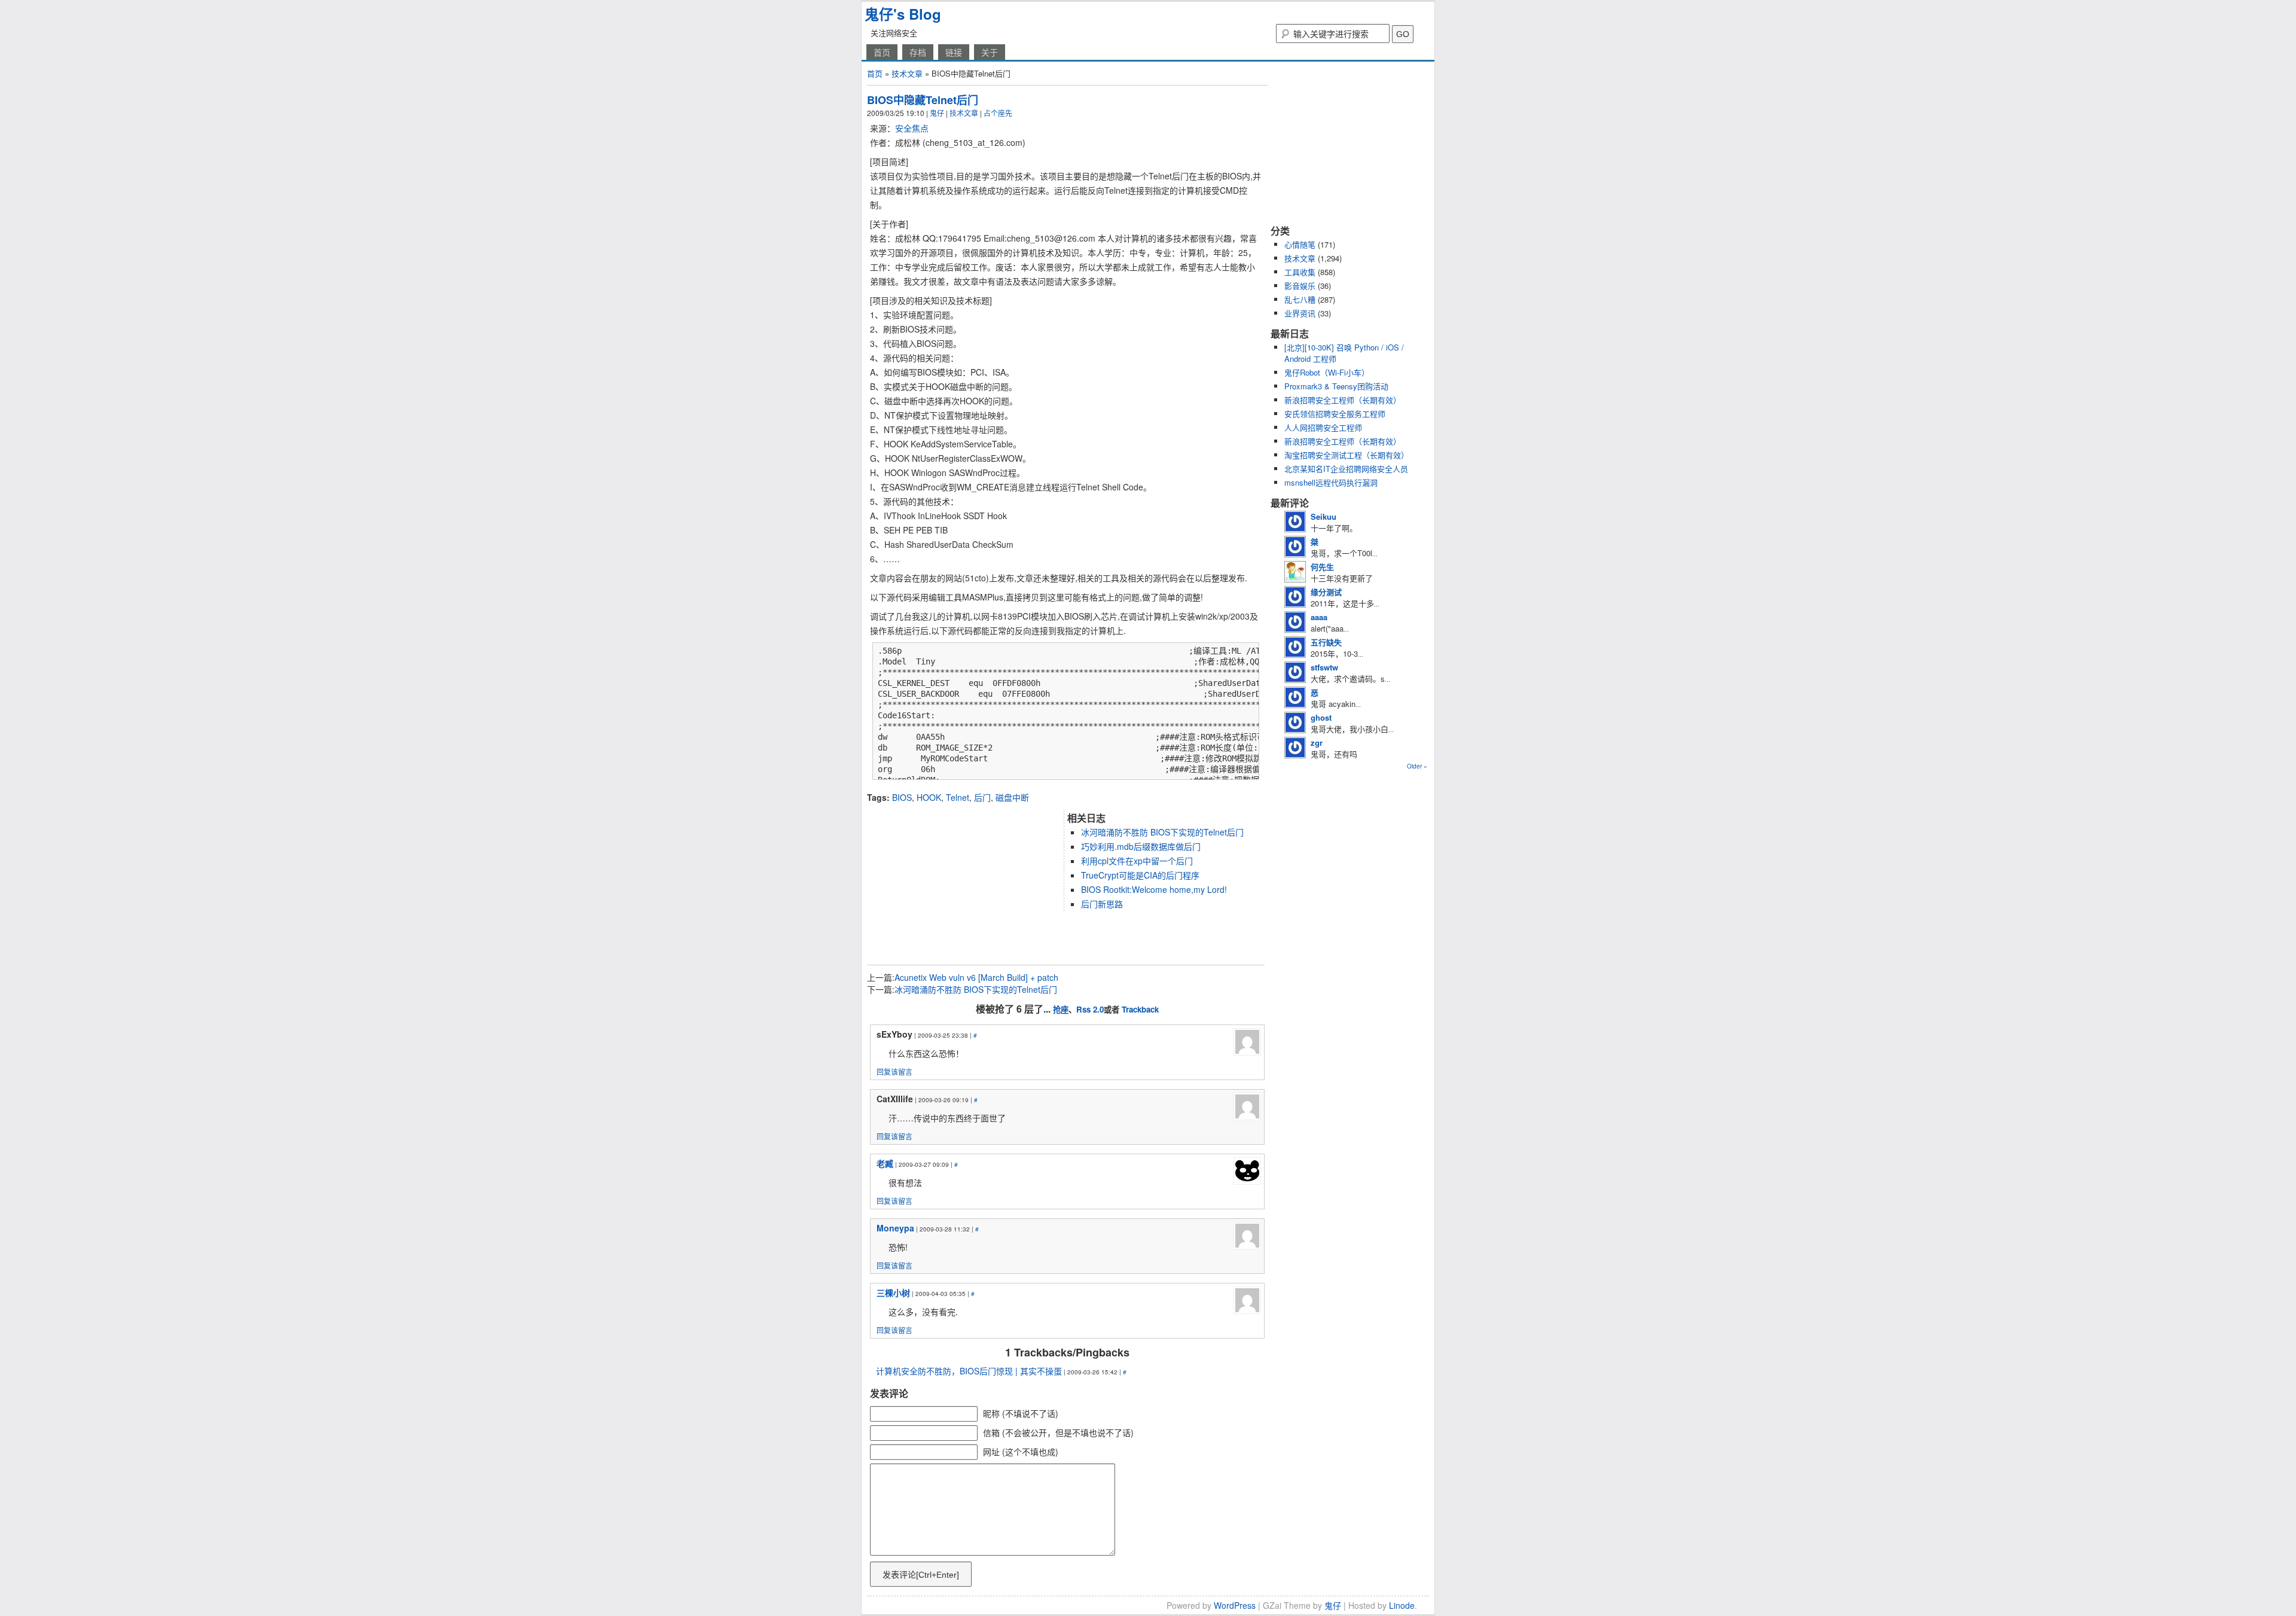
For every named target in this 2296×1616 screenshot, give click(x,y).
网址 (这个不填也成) (1021, 1452)
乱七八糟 (1300, 299)
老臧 (885, 1163)
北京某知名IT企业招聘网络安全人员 (1346, 469)
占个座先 (998, 113)
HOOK (929, 797)
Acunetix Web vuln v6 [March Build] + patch (976, 977)
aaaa (1319, 617)
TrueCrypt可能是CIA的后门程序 (1140, 875)
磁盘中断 (1012, 797)
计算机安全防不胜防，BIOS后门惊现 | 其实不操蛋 (969, 1371)
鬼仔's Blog (903, 14)
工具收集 (1300, 272)
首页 (882, 52)
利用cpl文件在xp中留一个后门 (1137, 861)
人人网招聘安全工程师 (1323, 427)
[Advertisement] (1007, 787)
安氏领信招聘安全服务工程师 (1335, 414)
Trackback (1140, 1009)
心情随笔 (1300, 244)
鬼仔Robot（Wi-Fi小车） (1327, 372)
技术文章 (907, 73)
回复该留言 (894, 1071)
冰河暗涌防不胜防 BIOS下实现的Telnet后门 (1162, 832)
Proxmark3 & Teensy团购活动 (1336, 386)
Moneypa (895, 1228)
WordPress (1235, 1605)
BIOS (902, 797)
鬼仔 (937, 113)
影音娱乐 (1300, 286)
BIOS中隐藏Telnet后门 (923, 100)
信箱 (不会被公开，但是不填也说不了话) (1058, 1432)
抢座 (1061, 1009)
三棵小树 (893, 1292)
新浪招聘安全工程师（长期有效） (1343, 400)
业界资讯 (1300, 313)
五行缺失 (1326, 642)
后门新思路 (1102, 904)
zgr (1317, 743)
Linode (1402, 1605)
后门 (982, 797)
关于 (990, 52)
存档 (918, 52)
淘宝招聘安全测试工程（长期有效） (1347, 455)
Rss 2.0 (1090, 1009)
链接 (954, 52)
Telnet (958, 797)
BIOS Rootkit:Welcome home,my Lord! (1154, 889)
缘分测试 (1326, 592)
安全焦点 (912, 128)
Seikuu (1323, 516)
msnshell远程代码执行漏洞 (1331, 482)
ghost (1321, 717)
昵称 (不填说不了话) (1021, 1413)
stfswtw (1324, 667)
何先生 (1322, 567)
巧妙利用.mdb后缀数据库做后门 (1141, 846)
